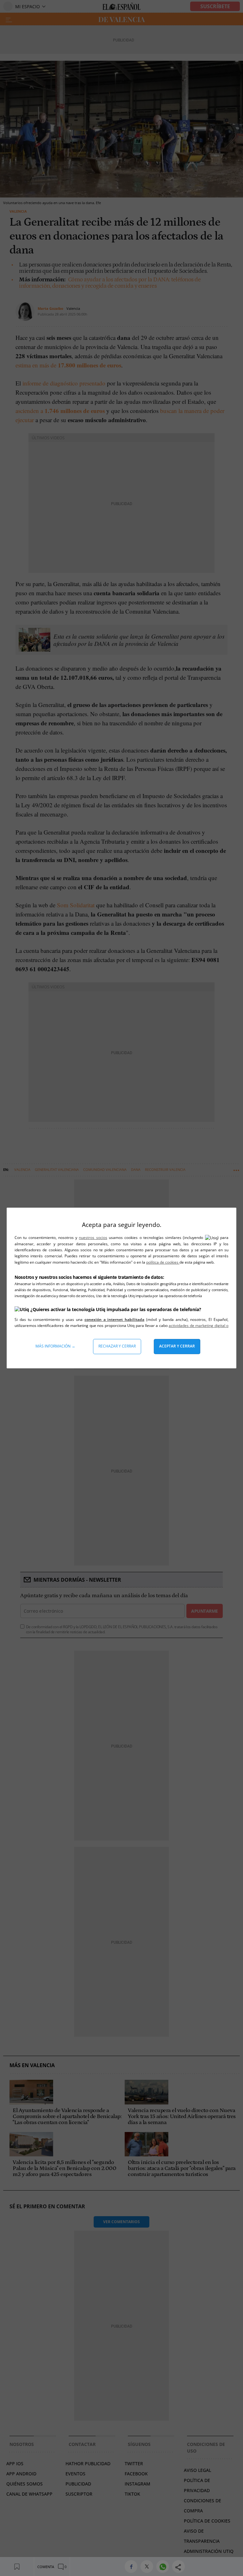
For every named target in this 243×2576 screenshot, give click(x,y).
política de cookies (163, 1262)
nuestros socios (93, 1238)
